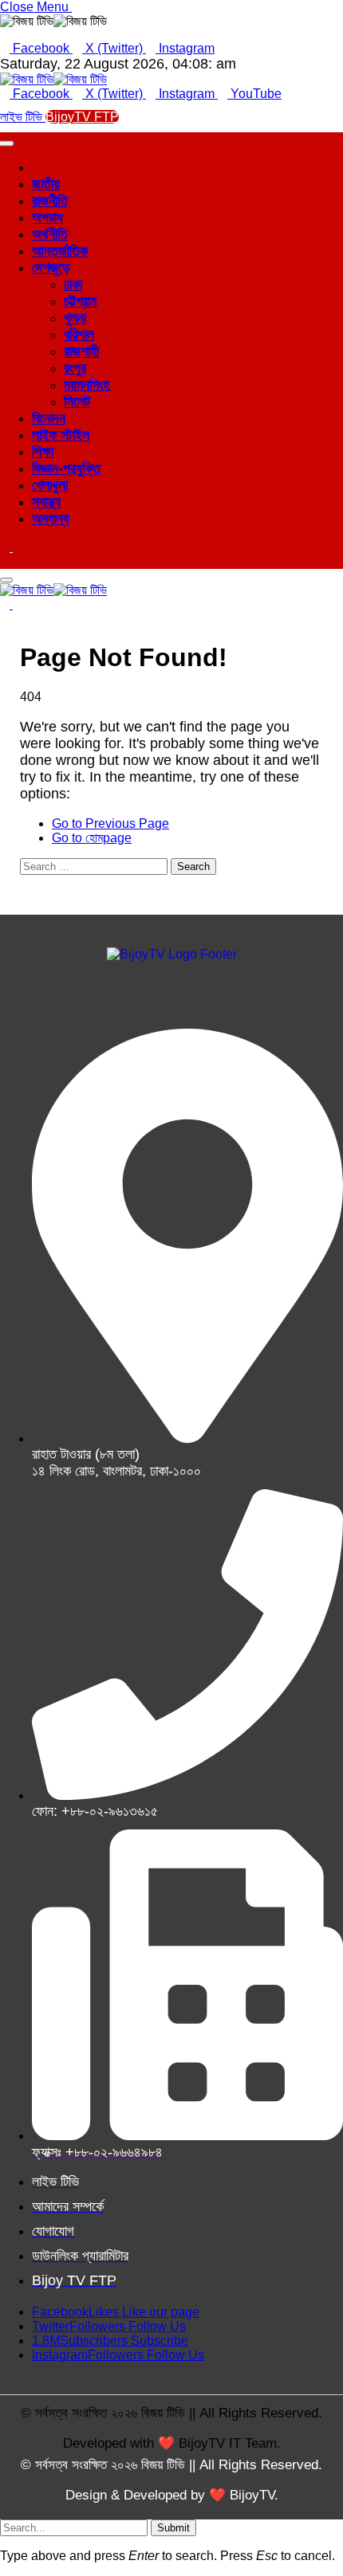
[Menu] (6, 580)
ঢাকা (73, 284)
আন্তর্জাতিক (60, 251)
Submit (173, 2528)
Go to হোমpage (92, 838)
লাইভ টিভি (23, 117)
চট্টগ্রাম (80, 301)
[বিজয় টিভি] (53, 79)
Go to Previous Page (110, 823)
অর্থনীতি (50, 234)
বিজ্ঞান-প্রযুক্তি (66, 469)
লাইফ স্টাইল (61, 435)
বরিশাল (79, 335)
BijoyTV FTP (82, 117)
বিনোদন (49, 418)
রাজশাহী (81, 351)
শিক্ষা (43, 452)
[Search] (5, 561)
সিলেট (77, 402)
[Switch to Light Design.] (18, 547)
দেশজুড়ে (51, 268)
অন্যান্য (51, 519)
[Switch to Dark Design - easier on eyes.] (6, 547)
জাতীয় (46, 184)
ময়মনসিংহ (87, 385)
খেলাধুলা (50, 485)
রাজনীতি (50, 201)
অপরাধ (47, 218)
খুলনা (75, 318)
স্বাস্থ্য (46, 502)
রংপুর (75, 368)
